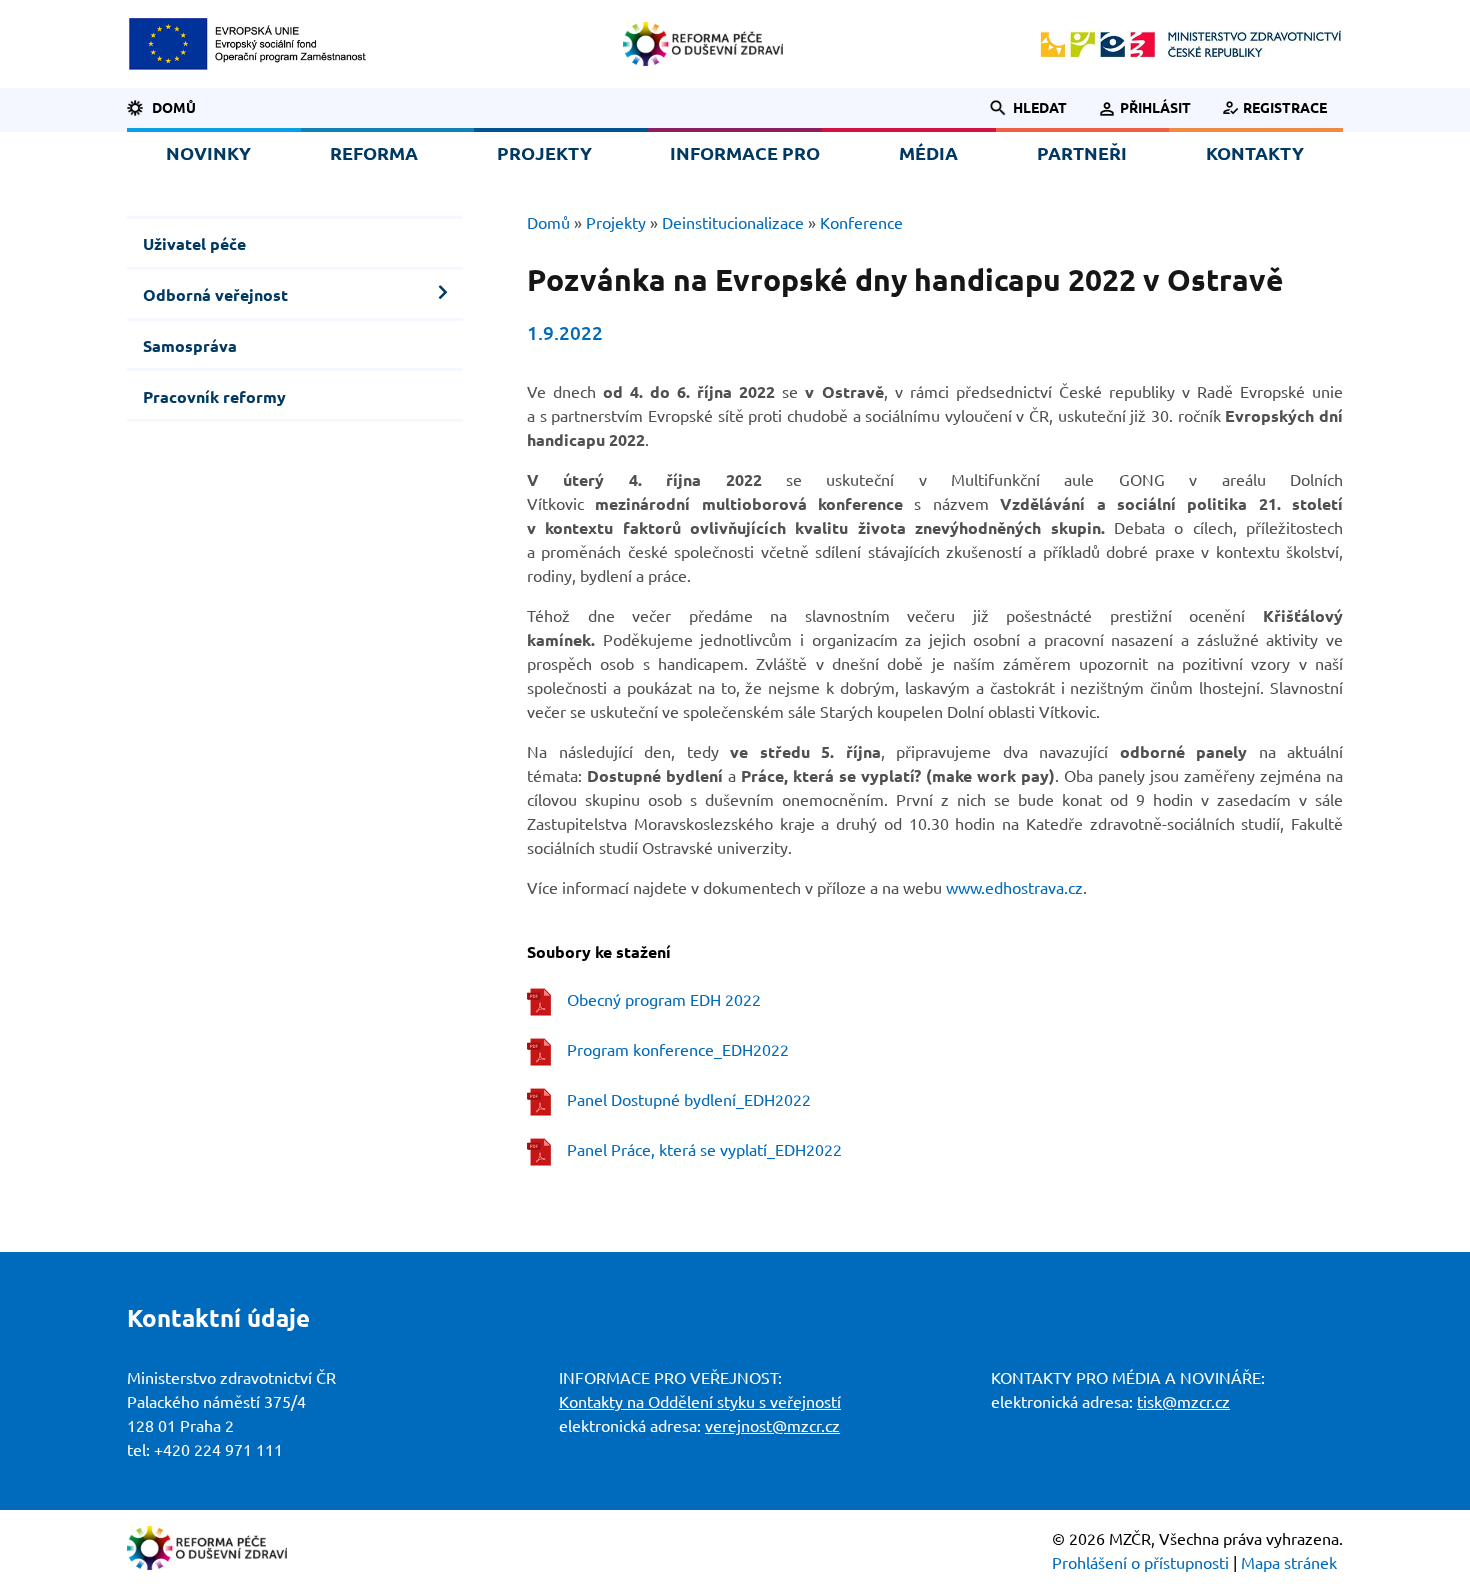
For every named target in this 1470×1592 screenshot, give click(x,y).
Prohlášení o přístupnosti (1140, 1563)
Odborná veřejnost (215, 295)
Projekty (544, 153)
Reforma (374, 153)
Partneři (1082, 153)
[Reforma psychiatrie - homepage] (703, 44)
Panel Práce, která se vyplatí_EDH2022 (704, 1150)
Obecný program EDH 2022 (664, 1000)
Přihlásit (1155, 108)
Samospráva (190, 346)
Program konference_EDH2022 (678, 1050)
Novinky (208, 153)
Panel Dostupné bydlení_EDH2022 (689, 1100)
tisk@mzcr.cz (1183, 1402)
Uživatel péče (194, 244)
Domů (174, 108)
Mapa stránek (1289, 1563)
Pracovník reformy (214, 397)
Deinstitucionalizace (733, 223)
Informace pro (745, 153)
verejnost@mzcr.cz (772, 1426)
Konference (861, 223)
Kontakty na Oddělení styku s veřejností (700, 1402)
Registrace (1285, 108)
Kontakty (1255, 153)
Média (928, 153)
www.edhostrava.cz (1014, 888)
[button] (1017, 108)
